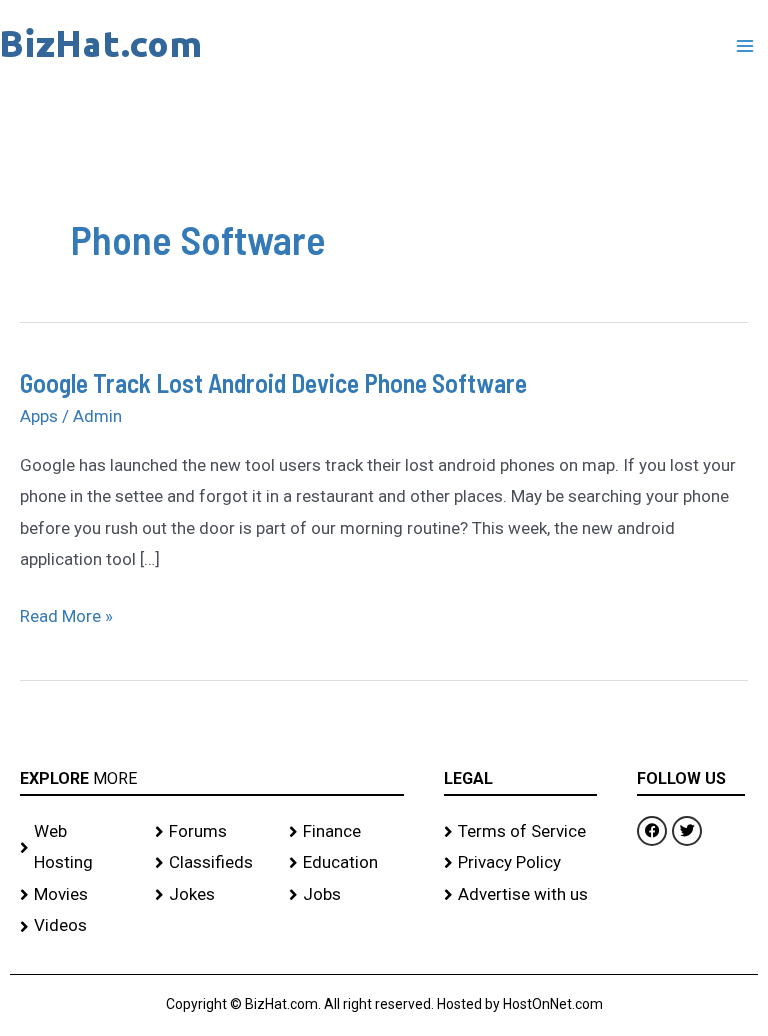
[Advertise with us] (521, 895)
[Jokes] (212, 895)
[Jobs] (346, 895)
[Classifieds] (212, 863)
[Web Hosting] (77, 847)
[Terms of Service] (521, 832)
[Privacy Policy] (521, 863)
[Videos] (77, 926)
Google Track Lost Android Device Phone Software (273, 382)
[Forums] (212, 832)
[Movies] (77, 895)
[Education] (346, 863)
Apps (39, 416)
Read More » (66, 613)
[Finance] (346, 832)
